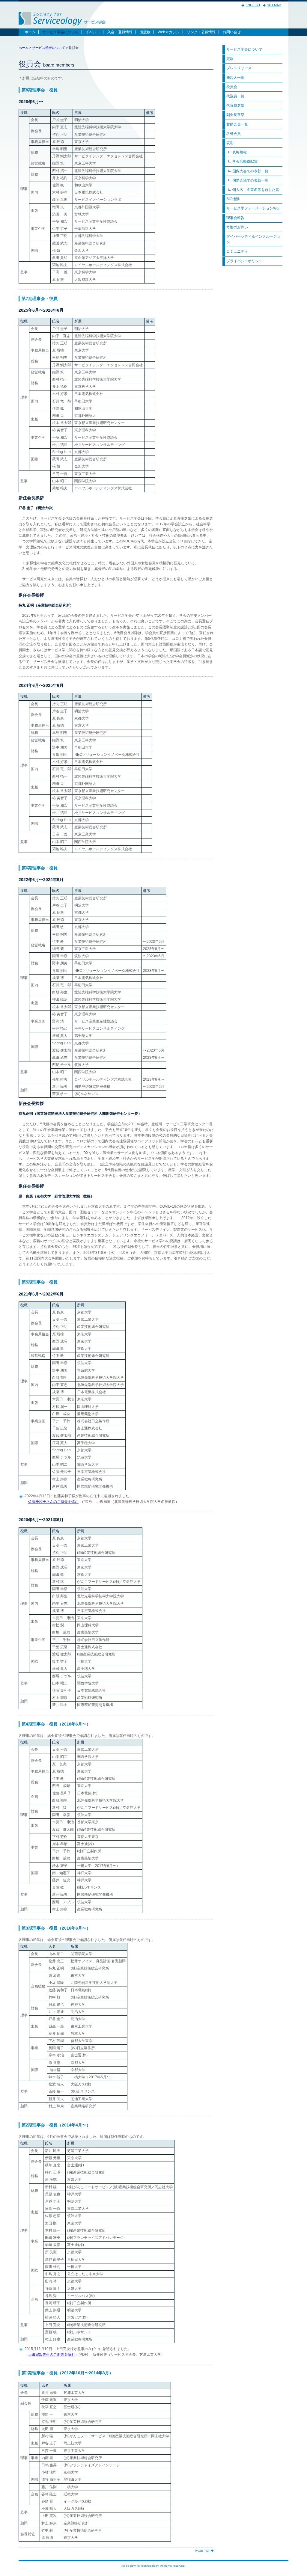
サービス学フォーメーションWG (253, 208)
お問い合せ (232, 32)
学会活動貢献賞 (245, 162)
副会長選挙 (235, 115)
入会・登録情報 (120, 32)
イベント (93, 32)
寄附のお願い (237, 227)
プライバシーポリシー (244, 261)
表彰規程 (240, 152)
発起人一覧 (235, 78)
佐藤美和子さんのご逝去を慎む (53, 1502)
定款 (230, 59)
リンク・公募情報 (201, 32)
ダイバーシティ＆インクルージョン (253, 239)
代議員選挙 (235, 105)
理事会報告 (235, 218)
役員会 (232, 87)
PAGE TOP (203, 2551)
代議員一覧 (235, 96)
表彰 (230, 143)
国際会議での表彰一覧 (250, 180)
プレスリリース (239, 68)
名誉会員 (234, 134)
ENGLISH (253, 5)
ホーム (30, 32)
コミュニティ (237, 251)
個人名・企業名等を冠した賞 (256, 190)
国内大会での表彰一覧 (250, 171)
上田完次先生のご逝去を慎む (52, 2355)
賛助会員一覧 (237, 124)
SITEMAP (274, 5)
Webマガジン (169, 32)
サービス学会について (61, 32)
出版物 (145, 32)
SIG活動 (233, 199)
